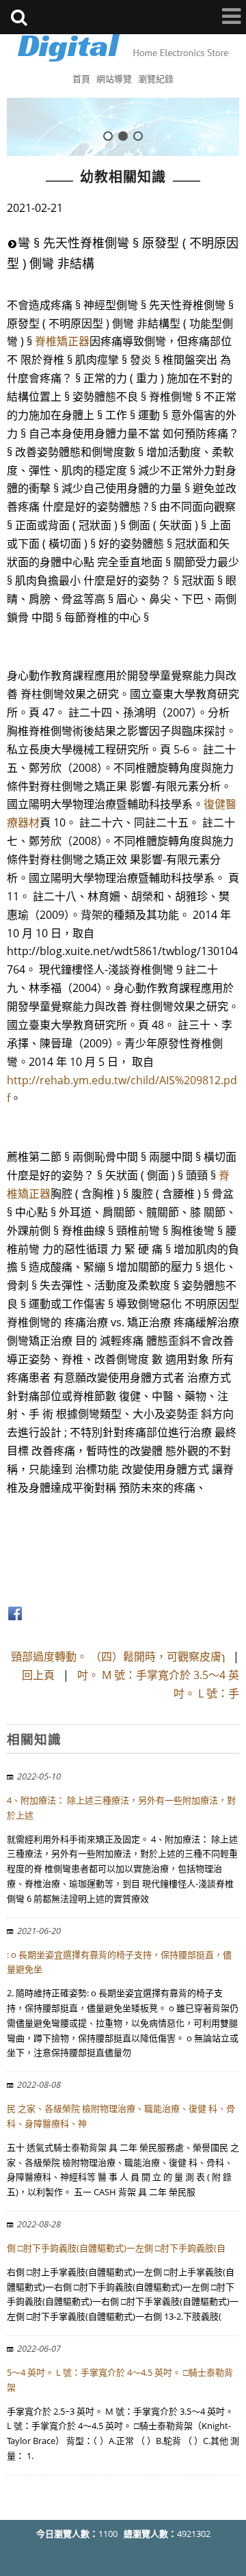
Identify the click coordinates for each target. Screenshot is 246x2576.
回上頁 (38, 1675)
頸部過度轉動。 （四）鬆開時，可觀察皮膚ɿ (118, 1656)
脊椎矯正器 (62, 341)
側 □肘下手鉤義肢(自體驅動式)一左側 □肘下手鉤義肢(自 (116, 2248)
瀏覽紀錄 (156, 79)
